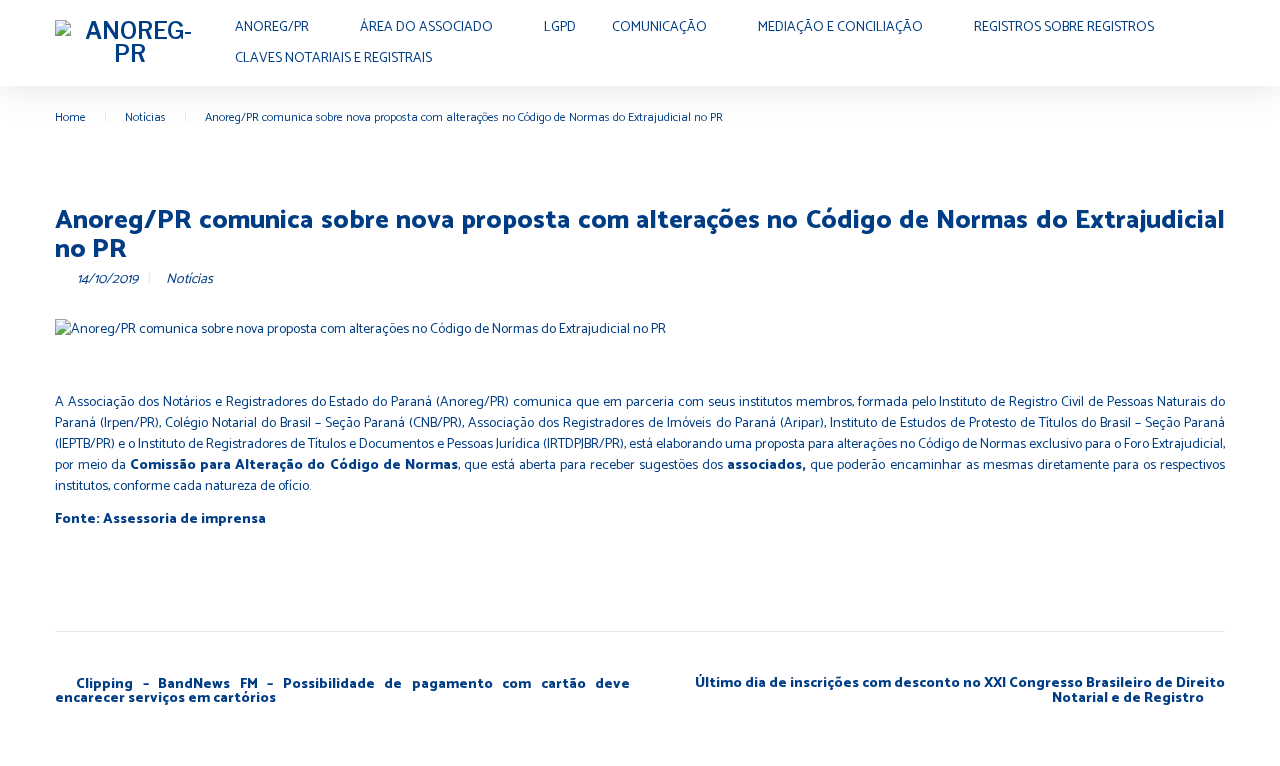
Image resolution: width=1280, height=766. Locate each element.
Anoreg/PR (272, 27)
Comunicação (659, 27)
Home (70, 117)
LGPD (560, 27)
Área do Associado (426, 27)
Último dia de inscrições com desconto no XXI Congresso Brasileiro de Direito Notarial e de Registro (960, 691)
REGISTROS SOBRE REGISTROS (1064, 27)
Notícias (145, 117)
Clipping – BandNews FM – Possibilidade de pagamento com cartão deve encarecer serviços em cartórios (342, 691)
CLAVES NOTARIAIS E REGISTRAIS (333, 58)
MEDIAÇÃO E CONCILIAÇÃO (840, 27)
